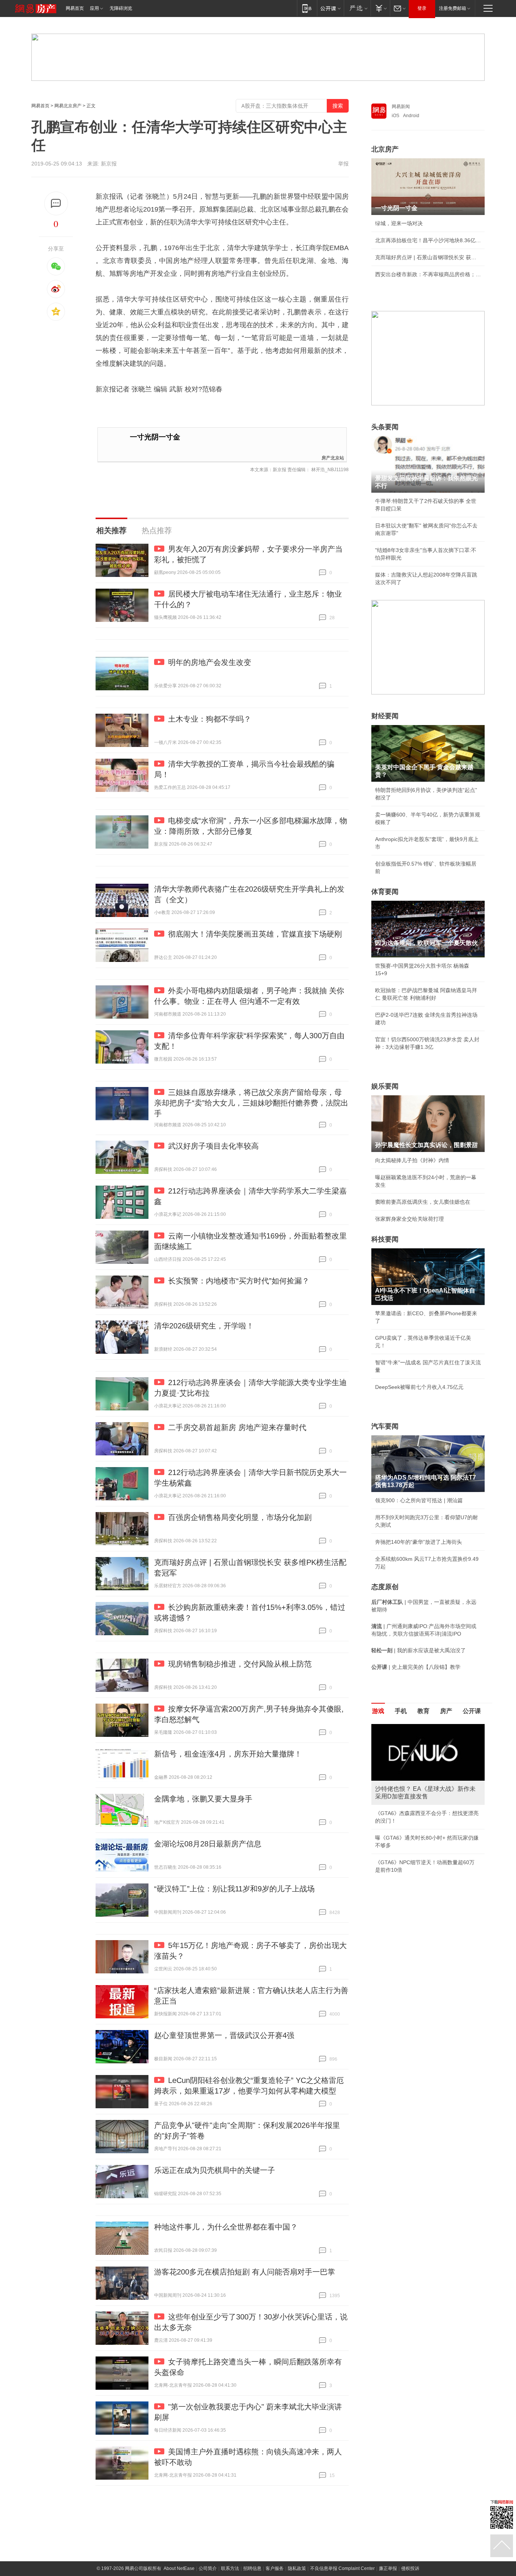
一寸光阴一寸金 (155, 437)
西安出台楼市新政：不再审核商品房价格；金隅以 (428, 274)
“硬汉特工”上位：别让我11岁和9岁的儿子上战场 (234, 1889)
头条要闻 (385, 427)
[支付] (380, 8)
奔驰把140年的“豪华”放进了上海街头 (419, 1542)
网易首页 (75, 8)
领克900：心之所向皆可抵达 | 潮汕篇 (419, 1500)
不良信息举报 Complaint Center (342, 2568)
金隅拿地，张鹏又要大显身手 (203, 1799)
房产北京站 (333, 457)
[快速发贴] (56, 203)
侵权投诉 (410, 2568)
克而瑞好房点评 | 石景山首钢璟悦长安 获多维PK (428, 257)
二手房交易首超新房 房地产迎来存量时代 (237, 1427)
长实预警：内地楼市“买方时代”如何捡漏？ (239, 1281)
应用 (94, 8)
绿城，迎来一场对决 (399, 223)
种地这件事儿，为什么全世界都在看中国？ (226, 2227)
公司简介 (208, 2568)
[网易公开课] (330, 8)
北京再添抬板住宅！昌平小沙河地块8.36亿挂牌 (428, 240)
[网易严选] (357, 8)
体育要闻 (385, 892)
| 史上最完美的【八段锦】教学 (416, 1667)
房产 (446, 1711)
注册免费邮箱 (453, 8)
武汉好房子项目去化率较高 (213, 1146)
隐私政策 (297, 2568)
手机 (401, 1711)
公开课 (472, 1711)
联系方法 (230, 2568)
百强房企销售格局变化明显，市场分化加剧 (240, 1517)
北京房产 (385, 149)
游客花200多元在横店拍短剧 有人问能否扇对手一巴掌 (245, 2272)
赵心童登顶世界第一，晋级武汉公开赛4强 (224, 2035)
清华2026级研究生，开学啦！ (204, 1326)
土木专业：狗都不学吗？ (210, 719)
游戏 (378, 1711)
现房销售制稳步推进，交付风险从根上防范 (240, 1664)
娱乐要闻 (385, 1086)
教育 (423, 1711)
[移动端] (307, 8)
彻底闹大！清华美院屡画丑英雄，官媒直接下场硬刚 (255, 934)
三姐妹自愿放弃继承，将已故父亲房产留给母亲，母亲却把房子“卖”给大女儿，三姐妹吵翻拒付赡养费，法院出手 (251, 1103)
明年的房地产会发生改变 (210, 662)
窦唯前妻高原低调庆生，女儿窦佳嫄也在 (423, 1202)
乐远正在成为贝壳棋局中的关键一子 (215, 2170)
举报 (343, 164)
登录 (422, 8)
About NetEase (179, 2568)
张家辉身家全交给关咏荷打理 (409, 1219)
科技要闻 (385, 1239)
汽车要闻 (385, 1426)
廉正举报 (388, 2568)
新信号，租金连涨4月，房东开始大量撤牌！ (228, 1754)
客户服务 (275, 2568)
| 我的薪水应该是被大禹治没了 (419, 1650)
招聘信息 (252, 2568)
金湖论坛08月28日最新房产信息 (208, 1844)
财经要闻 (385, 716)
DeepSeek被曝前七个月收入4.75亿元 (419, 1387)
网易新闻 (401, 107)
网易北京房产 (68, 106)
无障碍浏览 (121, 8)
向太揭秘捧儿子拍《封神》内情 (412, 1160)
